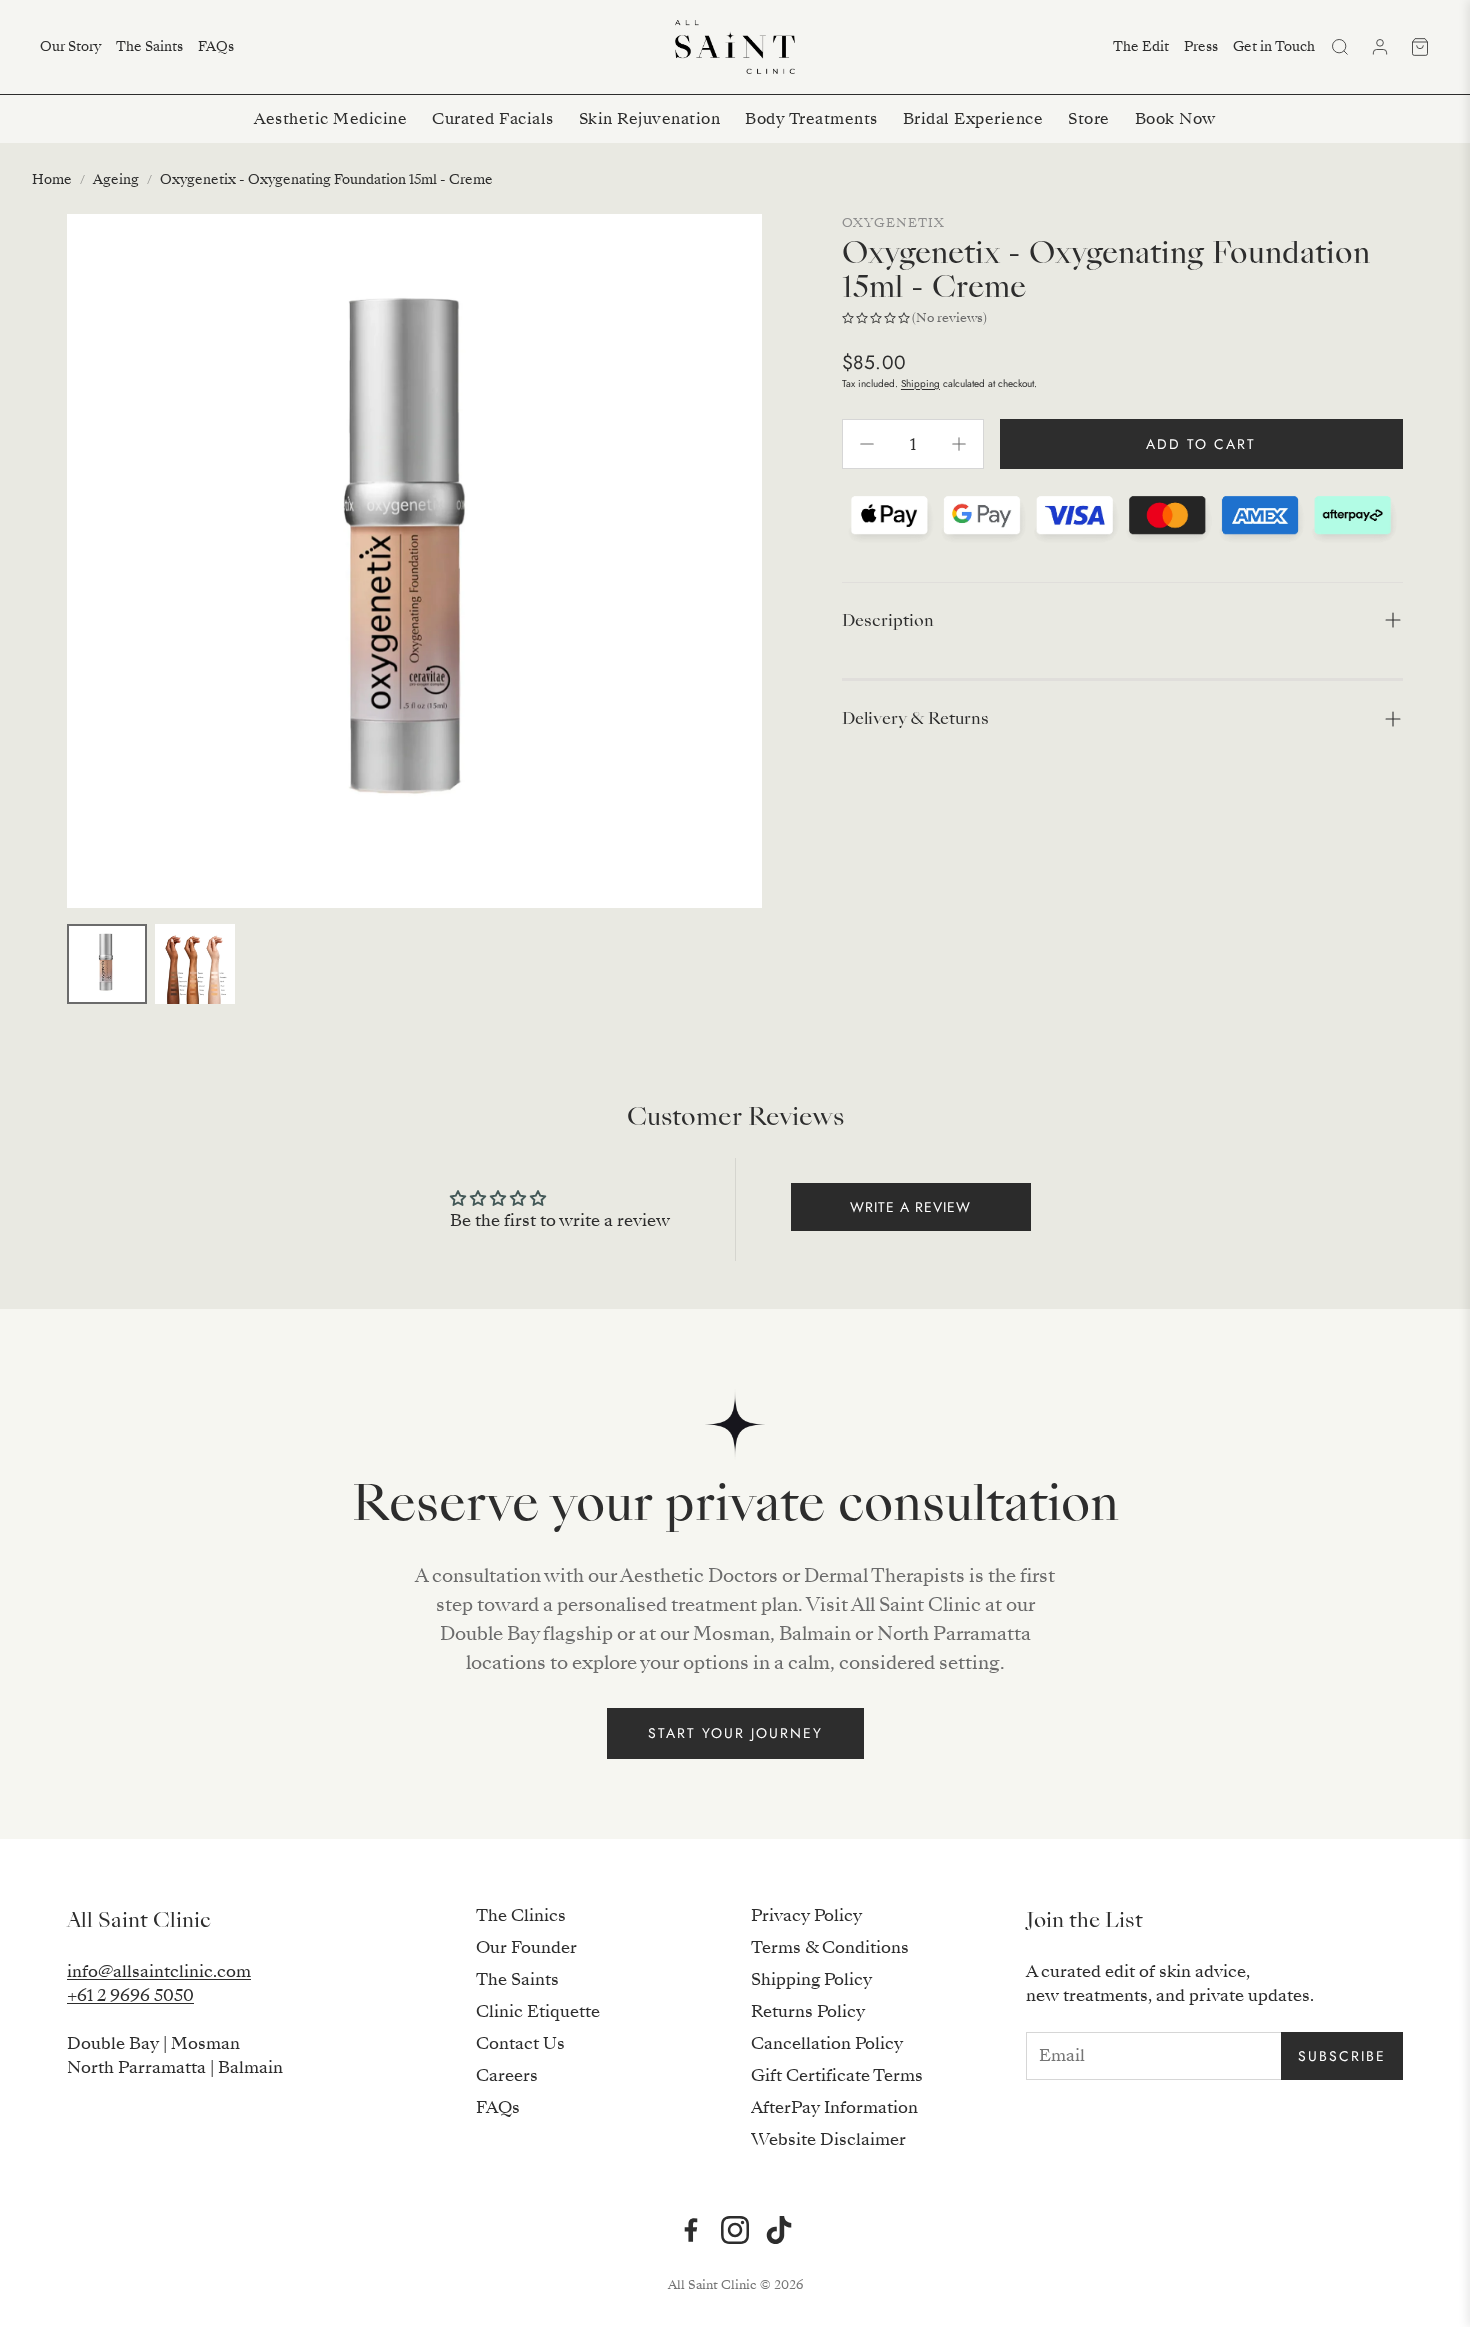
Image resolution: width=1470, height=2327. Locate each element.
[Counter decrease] (867, 444)
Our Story (70, 46)
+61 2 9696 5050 (130, 1995)
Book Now (1175, 119)
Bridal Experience (973, 119)
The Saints (149, 46)
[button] (1122, 620)
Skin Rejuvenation (650, 119)
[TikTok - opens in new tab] (779, 2230)
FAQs (216, 46)
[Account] (1380, 47)
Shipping (920, 383)
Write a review (910, 1207)
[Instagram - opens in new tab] (735, 2230)
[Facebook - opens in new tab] (691, 2230)
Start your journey (735, 1733)
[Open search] (1340, 47)
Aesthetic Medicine (330, 119)
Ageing (116, 179)
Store (1089, 119)
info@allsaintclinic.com (159, 1971)
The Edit (1141, 46)
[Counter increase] (959, 444)
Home (52, 179)
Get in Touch (1274, 46)
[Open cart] (1420, 47)
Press (1201, 46)
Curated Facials (493, 119)
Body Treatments (811, 119)
